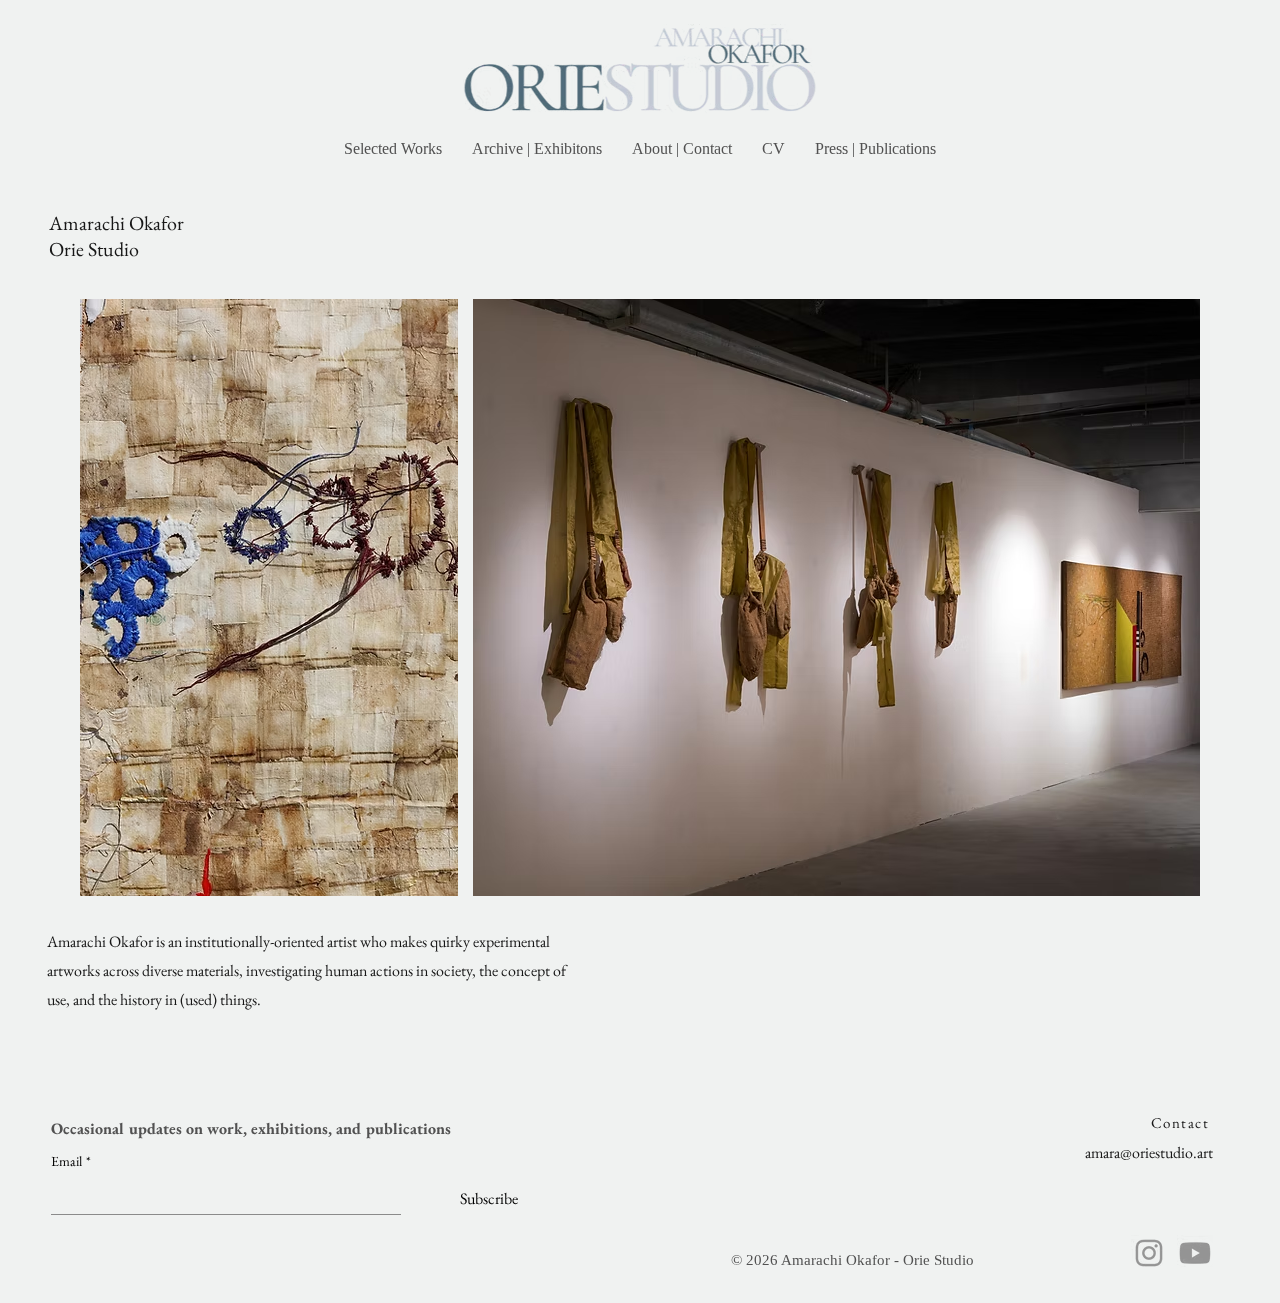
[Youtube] (1195, 1253)
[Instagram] (1149, 1253)
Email (71, 1161)
